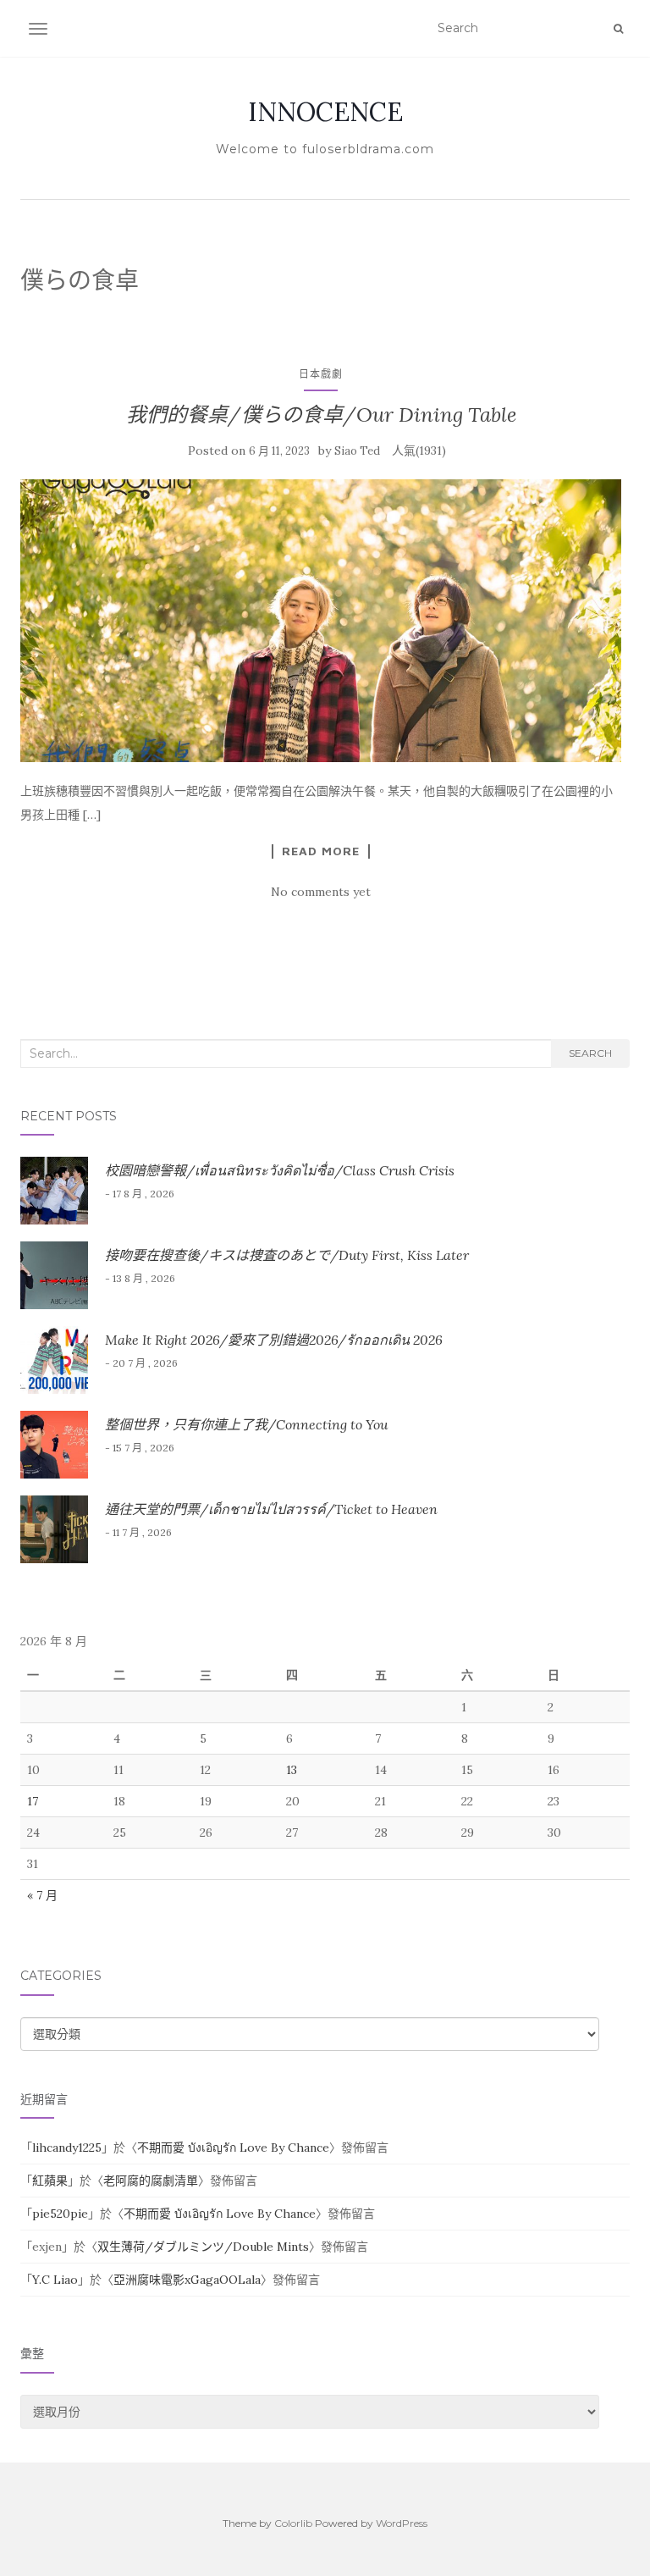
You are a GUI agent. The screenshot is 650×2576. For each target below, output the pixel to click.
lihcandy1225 (67, 2148)
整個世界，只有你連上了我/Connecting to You (246, 1424)
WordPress (402, 2523)
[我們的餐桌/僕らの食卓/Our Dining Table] (321, 621)
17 (33, 1801)
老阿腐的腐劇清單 (151, 2181)
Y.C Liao (55, 2280)
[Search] (618, 29)
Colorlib (293, 2523)
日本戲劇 (321, 374)
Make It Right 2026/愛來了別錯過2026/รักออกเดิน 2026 (274, 1340)
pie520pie (60, 2214)
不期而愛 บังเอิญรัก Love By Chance (233, 2148)
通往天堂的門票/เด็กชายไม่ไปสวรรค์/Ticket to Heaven (271, 1509)
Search (590, 1053)
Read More (321, 851)
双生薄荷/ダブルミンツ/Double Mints (203, 2247)
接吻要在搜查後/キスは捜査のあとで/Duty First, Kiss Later (287, 1255)
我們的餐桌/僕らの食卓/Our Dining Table (321, 415)
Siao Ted (357, 451)
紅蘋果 (50, 2181)
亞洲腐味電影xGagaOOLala (187, 2280)
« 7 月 (42, 1895)
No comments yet (321, 892)
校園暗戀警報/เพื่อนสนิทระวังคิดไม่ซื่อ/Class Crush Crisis (280, 1170)
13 (292, 1770)
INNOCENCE (325, 112)
